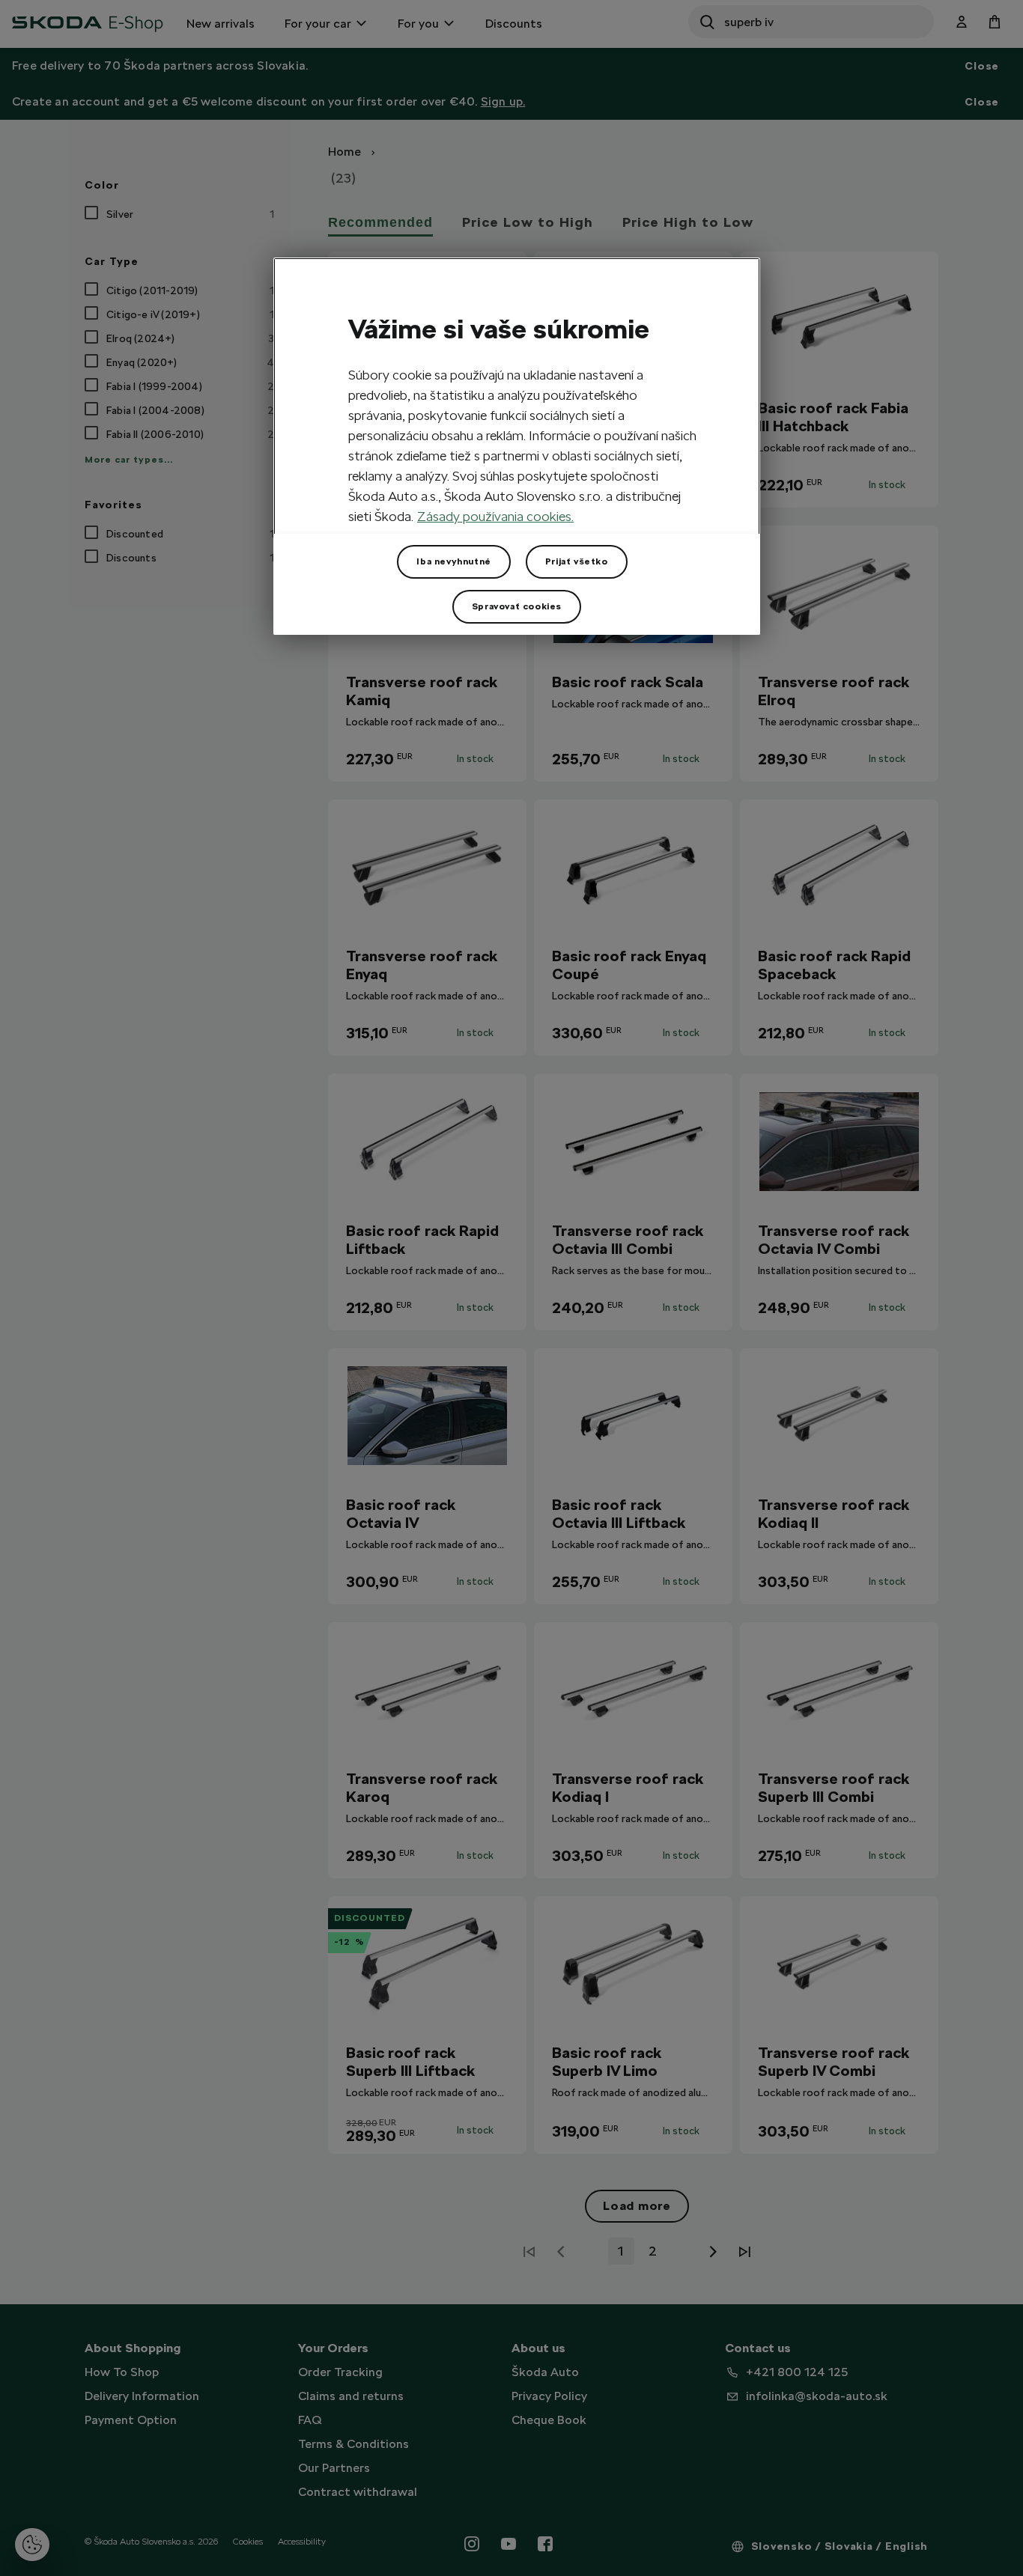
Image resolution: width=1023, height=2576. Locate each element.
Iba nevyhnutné (453, 561)
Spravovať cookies (517, 606)
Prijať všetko (577, 561)
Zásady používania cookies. (495, 516)
